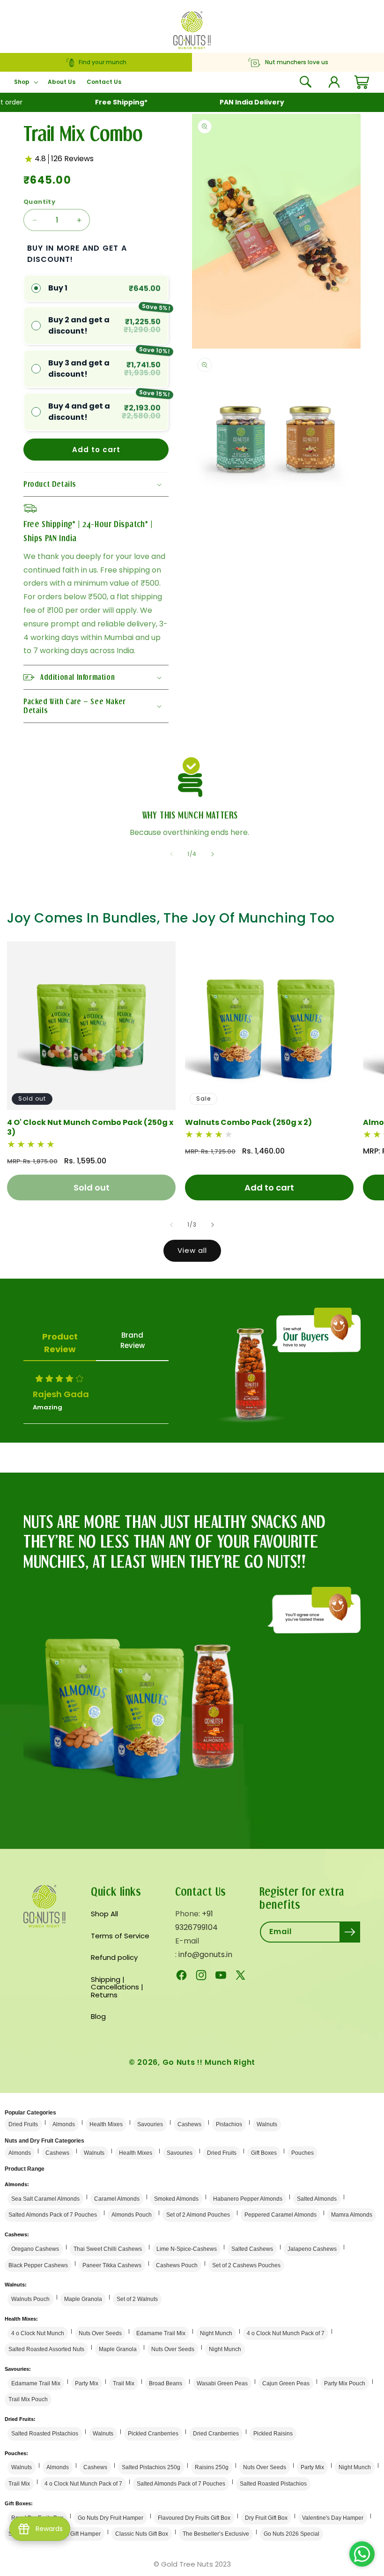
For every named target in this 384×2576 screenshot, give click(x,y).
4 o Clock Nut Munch (38, 2333)
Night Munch (216, 2333)
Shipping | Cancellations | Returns (117, 1987)
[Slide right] (213, 854)
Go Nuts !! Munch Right (209, 2062)
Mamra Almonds (352, 2215)
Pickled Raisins (273, 2434)
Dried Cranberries (216, 2434)
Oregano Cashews (35, 2249)
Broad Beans (166, 2383)
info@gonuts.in (205, 1954)
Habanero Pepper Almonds (248, 2199)
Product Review (60, 1343)
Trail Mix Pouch (28, 2399)
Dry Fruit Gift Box (266, 2518)
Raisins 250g (212, 2467)
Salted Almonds (317, 2199)
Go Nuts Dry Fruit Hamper (111, 2518)
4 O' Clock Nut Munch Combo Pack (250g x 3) (90, 1128)
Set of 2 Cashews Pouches (246, 2265)
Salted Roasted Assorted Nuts (46, 2349)
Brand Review (133, 1340)
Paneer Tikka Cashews (112, 2265)
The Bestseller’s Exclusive (216, 2534)
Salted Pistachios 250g (151, 2467)
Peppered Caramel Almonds (281, 2215)
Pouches (303, 2153)
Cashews (189, 2124)
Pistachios (229, 2124)
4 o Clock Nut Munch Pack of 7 (286, 2333)
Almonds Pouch (132, 2215)
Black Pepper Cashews (38, 2265)
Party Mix (87, 2383)
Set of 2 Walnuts (137, 2299)
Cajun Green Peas (286, 2383)
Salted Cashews (252, 2249)
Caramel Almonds (117, 2199)
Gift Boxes (264, 2153)
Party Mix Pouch (345, 2383)
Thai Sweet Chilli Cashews (108, 2249)
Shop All (104, 1914)
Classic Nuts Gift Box (142, 2534)
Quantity (39, 202)
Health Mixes (106, 2124)
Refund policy (114, 1957)
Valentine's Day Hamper (333, 2518)
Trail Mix (124, 2383)
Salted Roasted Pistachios (45, 2434)
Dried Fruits (23, 2124)
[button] (25, 82)
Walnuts (267, 2124)
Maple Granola (83, 2299)
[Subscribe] (350, 1932)
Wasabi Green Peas (222, 2383)
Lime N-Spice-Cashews (187, 2249)
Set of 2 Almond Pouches (198, 2215)
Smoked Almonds (176, 2199)
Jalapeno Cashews (312, 2249)
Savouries (150, 2124)
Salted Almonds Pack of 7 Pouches (53, 2215)
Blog (98, 2016)
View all (192, 1250)
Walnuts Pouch (30, 2299)
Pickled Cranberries (153, 2434)
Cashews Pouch (177, 2265)
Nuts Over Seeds (100, 2333)
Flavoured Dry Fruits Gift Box (194, 2518)
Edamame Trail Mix (161, 2333)
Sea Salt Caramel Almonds (45, 2199)
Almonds (64, 2124)
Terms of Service (120, 1936)
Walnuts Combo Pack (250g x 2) (248, 1123)
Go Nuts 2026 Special (292, 2534)
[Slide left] (171, 854)
